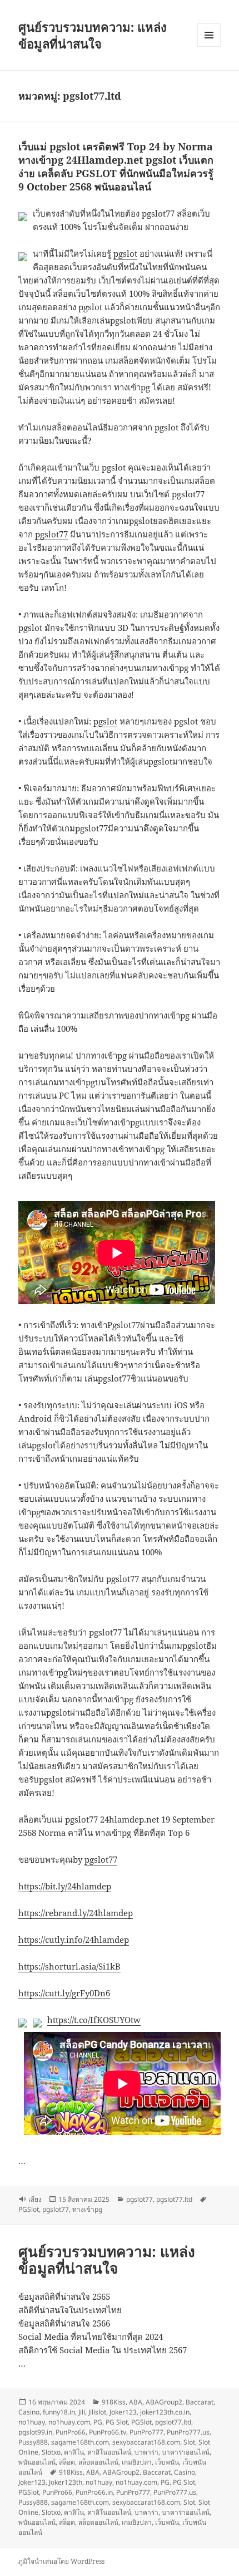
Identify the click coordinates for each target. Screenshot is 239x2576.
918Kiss (114, 2402)
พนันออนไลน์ (37, 2462)
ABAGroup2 (164, 2402)
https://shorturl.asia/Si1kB (69, 1966)
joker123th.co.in (165, 2412)
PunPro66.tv (108, 2432)
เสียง (35, 2199)
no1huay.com (69, 2422)
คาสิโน (74, 2452)
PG (98, 2422)
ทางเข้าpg (87, 2209)
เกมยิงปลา (137, 2462)
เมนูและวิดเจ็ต (209, 35)
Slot (189, 2442)
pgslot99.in (35, 2432)
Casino (29, 2412)
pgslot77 (51, 534)
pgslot (125, 253)
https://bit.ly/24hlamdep (65, 1886)
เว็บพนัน (167, 2462)
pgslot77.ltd (174, 2199)
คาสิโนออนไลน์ (109, 2452)
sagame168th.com (80, 2442)
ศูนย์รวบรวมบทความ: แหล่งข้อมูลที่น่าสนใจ (93, 35)
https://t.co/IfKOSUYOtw (94, 2020)
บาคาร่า (146, 2452)
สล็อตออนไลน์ (98, 2462)
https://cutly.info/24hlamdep (74, 1940)
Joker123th (66, 2482)
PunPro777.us (188, 2432)
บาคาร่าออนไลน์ (186, 2452)
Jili (82, 2412)
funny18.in (59, 2412)
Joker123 (123, 2412)
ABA (136, 2402)
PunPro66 (71, 2432)
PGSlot (29, 2209)
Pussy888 (33, 2442)
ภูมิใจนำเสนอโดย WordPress (61, 2561)
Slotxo (51, 2452)
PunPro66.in (94, 2492)
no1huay (32, 2422)
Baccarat (200, 2402)
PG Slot (117, 2422)
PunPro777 (146, 2432)
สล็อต (67, 2462)
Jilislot (97, 2412)
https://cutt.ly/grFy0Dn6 (64, 1993)
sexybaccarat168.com (146, 2442)
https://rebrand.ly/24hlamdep (76, 1913)
